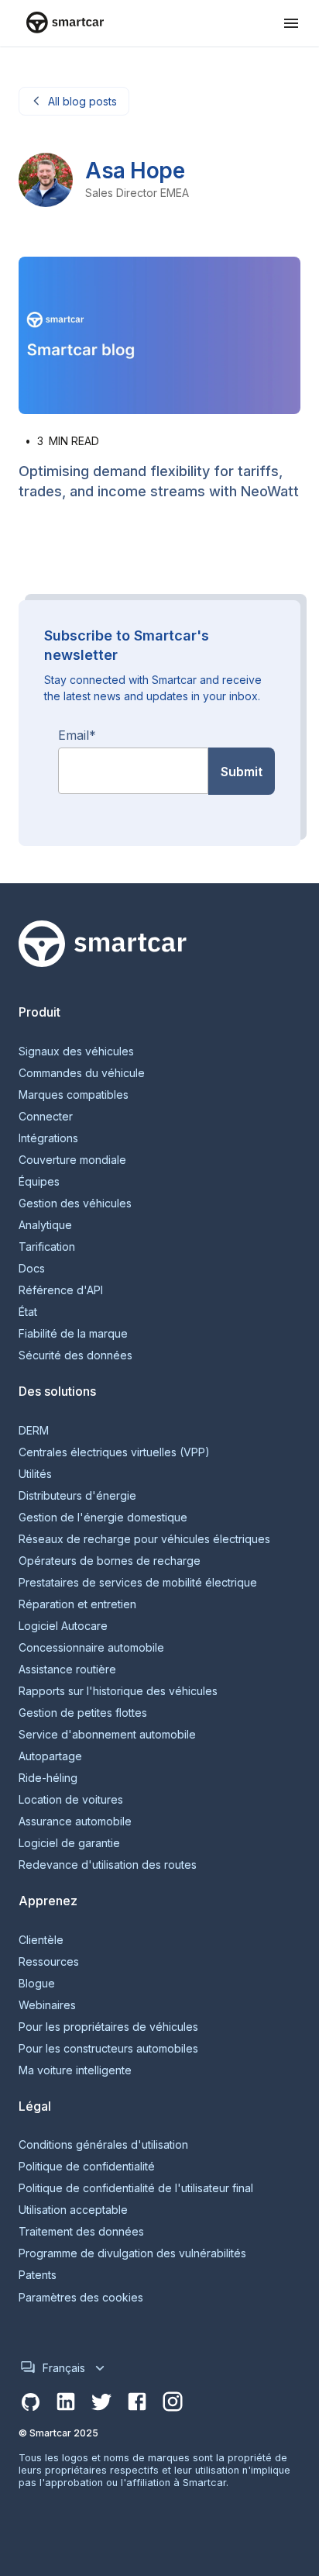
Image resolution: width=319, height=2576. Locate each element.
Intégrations (48, 1138)
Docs (32, 1269)
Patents (38, 2275)
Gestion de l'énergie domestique (103, 1518)
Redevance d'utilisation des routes (108, 1865)
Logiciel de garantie (69, 1843)
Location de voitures (71, 1800)
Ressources (49, 1962)
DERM (34, 1431)
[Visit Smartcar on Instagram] (173, 2402)
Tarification (47, 1247)
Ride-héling (48, 1778)
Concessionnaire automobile (91, 1648)
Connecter (46, 1117)
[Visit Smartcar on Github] (30, 2402)
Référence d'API (61, 1290)
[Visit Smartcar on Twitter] (101, 2402)
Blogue (37, 1984)
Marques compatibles (74, 1095)
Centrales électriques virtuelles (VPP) (114, 1452)
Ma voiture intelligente (75, 2070)
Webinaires (47, 2005)
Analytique (45, 1225)
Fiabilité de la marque (73, 1334)
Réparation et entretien (77, 1604)
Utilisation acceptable (73, 2210)
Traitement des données (81, 2232)
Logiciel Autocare (63, 1626)
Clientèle (41, 1940)
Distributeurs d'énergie (77, 1496)
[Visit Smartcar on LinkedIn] (66, 2402)
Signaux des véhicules (76, 1051)
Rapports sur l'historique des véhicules (118, 1691)
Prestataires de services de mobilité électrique (138, 1583)
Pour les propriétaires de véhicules (108, 2027)
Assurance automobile (75, 1822)
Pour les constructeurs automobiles (108, 2049)
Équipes (39, 1182)
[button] (291, 23)
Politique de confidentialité (87, 2167)
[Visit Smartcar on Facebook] (137, 2402)
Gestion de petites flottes (83, 1713)
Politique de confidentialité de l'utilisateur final (136, 2188)
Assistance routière (67, 1670)
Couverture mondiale (72, 1160)
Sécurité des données (75, 1355)
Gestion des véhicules (75, 1203)
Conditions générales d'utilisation (103, 2145)
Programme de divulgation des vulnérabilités (132, 2253)
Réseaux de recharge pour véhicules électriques (144, 1539)
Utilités (35, 1474)
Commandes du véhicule (82, 1073)
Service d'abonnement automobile (107, 1735)
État (28, 1312)
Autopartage (50, 1756)
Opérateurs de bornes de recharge (110, 1561)
